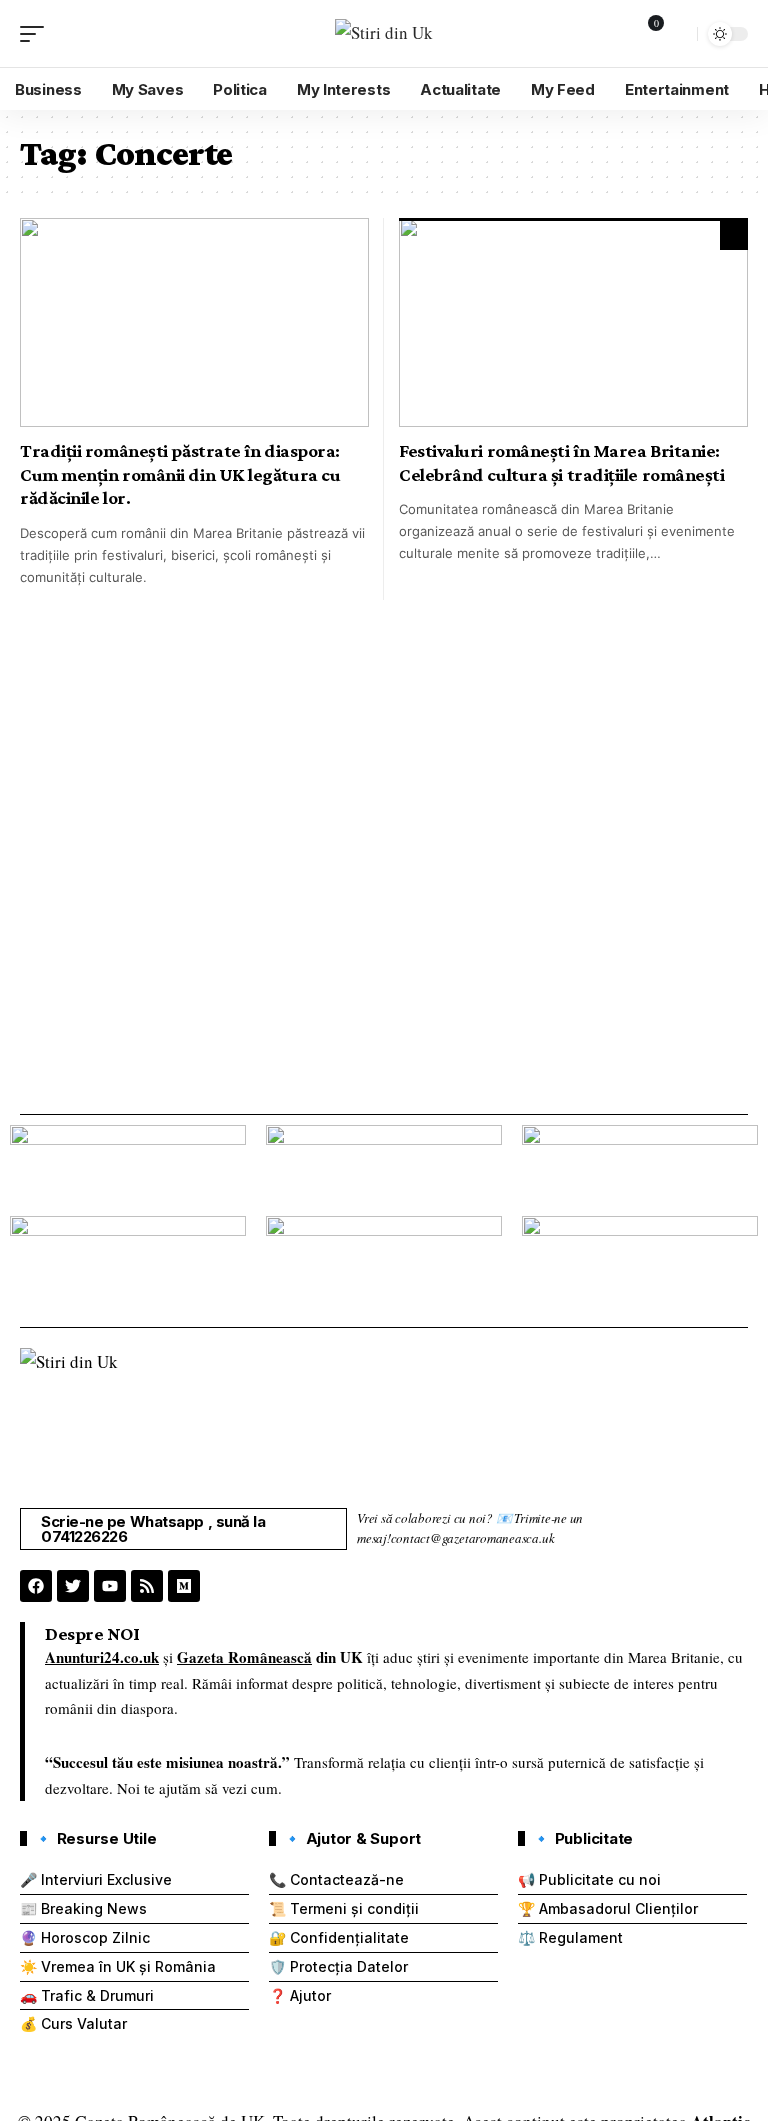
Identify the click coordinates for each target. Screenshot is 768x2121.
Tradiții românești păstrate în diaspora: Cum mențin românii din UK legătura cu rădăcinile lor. (180, 474)
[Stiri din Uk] (384, 33)
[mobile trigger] (37, 34)
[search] (677, 34)
